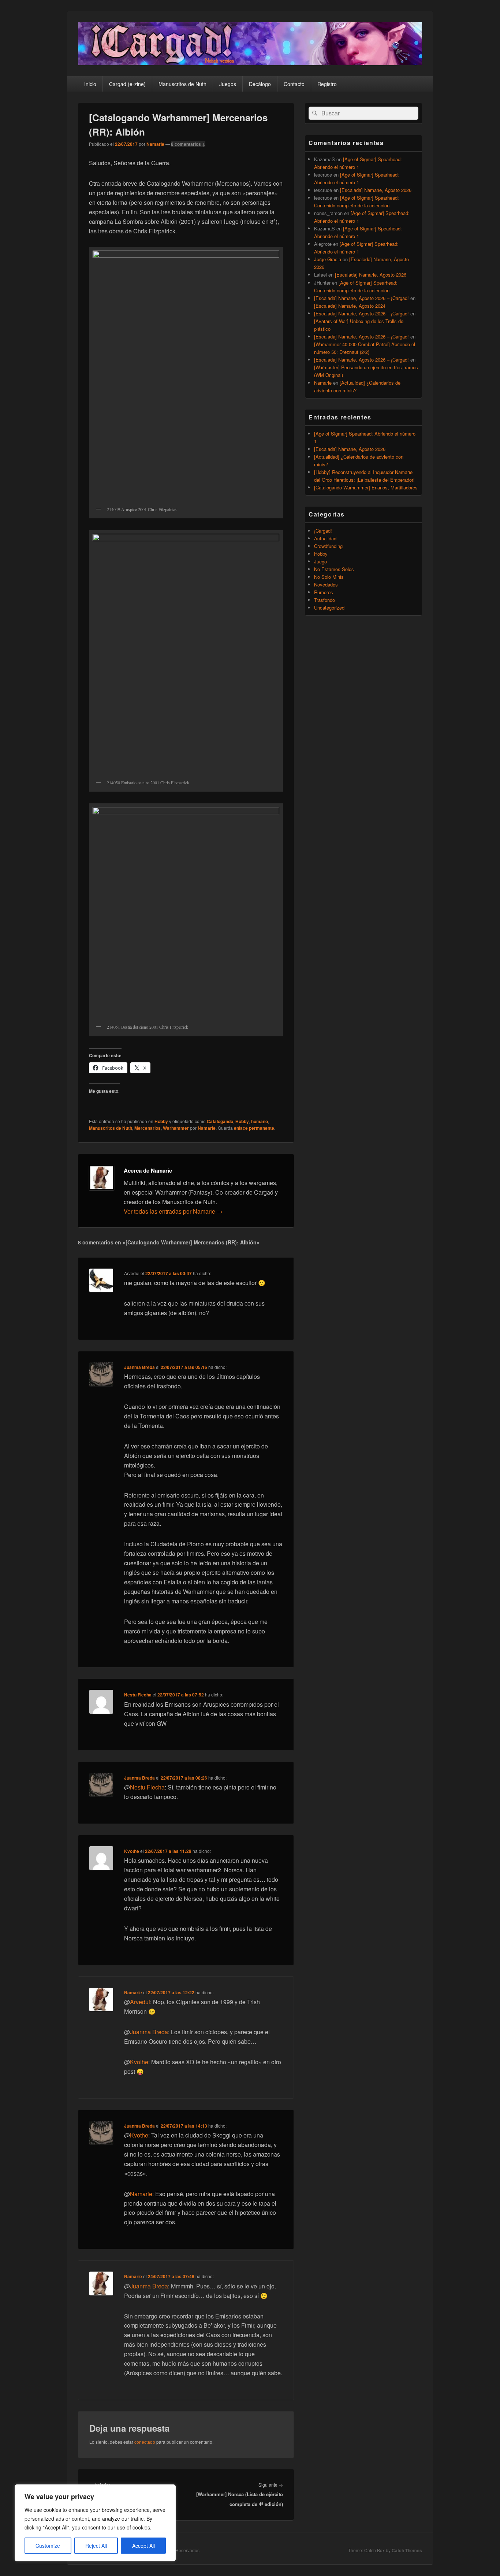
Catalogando (220, 1121)
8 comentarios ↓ (188, 144)
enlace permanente (254, 1128)
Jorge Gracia (328, 259)
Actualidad (325, 538)
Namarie (155, 144)
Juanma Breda (139, 1367)
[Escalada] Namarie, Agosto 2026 (376, 190)
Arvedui (140, 2002)
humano (260, 1121)
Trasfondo (324, 600)
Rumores (324, 592)
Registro (327, 84)
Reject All (96, 2546)
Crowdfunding (328, 546)
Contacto (294, 84)
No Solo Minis (329, 577)
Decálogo (260, 84)
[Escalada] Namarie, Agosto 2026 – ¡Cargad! (361, 298)
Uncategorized (329, 608)
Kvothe (132, 1851)
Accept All (143, 2546)
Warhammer (176, 1128)
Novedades (326, 584)
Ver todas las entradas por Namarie (173, 1211)
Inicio (90, 84)
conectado (145, 2442)
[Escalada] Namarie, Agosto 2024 (350, 306)
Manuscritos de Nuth (182, 84)
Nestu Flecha (138, 1695)
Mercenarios (148, 1128)
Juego (320, 561)
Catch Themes (407, 2550)
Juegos (228, 84)
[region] (95, 2523)
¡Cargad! (323, 531)
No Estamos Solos (334, 569)
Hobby (161, 1121)
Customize (48, 2546)
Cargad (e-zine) (127, 84)
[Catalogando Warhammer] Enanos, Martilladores (366, 487)
